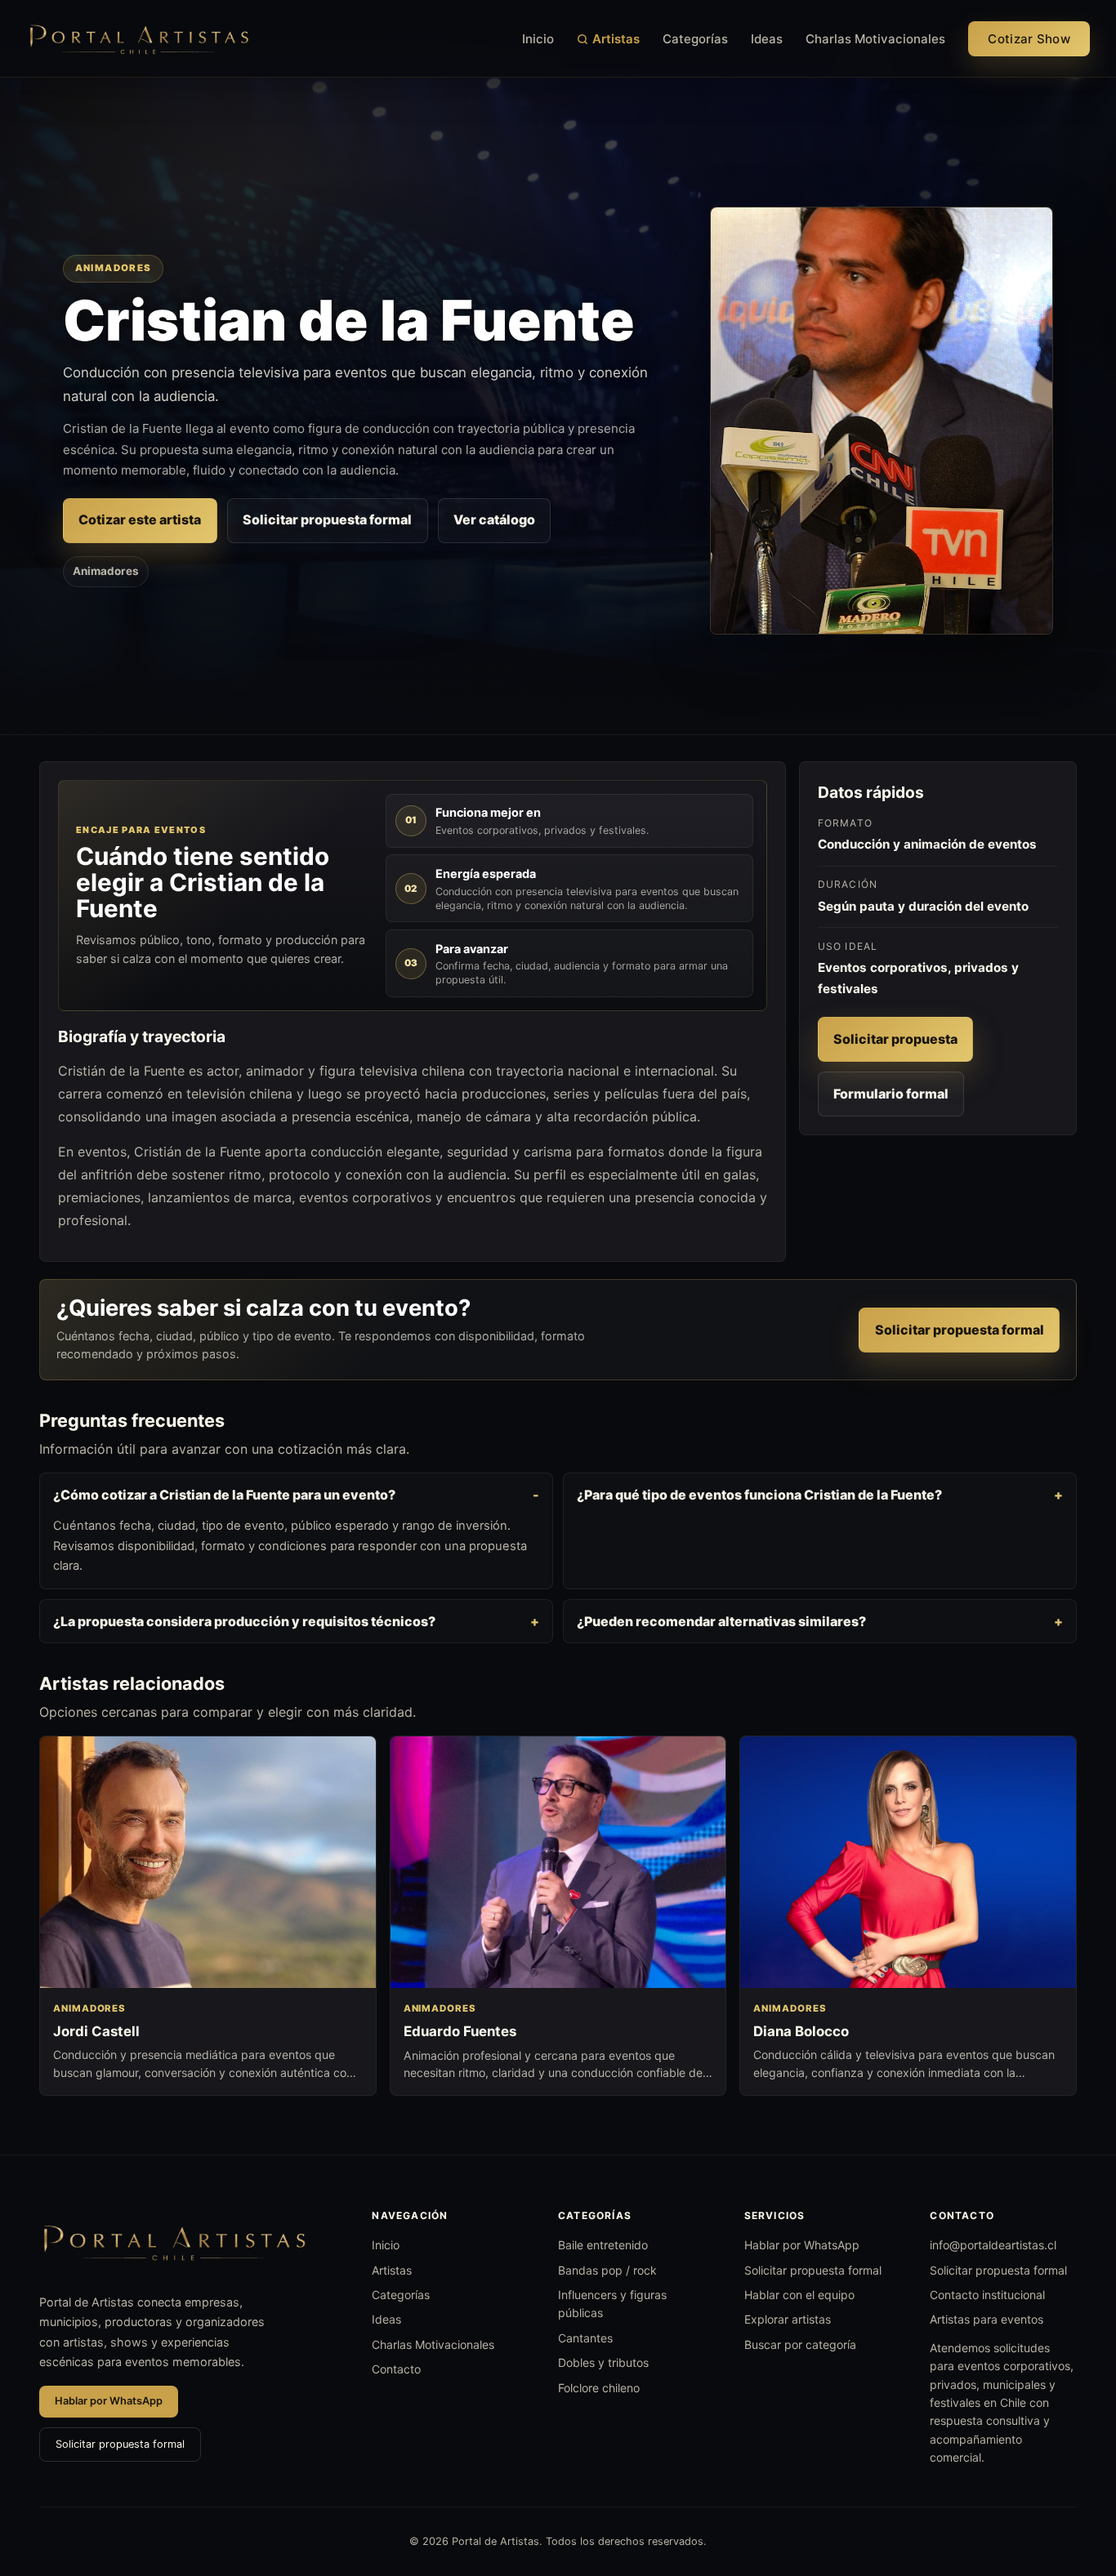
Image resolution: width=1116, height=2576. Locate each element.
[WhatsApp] (1074, 2480)
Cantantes (585, 2338)
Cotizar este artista (140, 519)
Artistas (616, 39)
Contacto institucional (987, 2295)
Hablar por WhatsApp (109, 2401)
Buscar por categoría (800, 2344)
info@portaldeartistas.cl (993, 2245)
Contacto (396, 2369)
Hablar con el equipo (799, 2295)
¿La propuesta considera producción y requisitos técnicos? (244, 1621)
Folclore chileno (599, 2388)
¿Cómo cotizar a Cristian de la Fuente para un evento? (224, 1495)
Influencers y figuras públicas (612, 2304)
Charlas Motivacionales (875, 39)
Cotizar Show (1029, 39)
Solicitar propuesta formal (327, 519)
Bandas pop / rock (607, 2270)
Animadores (106, 571)
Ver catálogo (494, 519)
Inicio (538, 39)
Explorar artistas (788, 2319)
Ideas (767, 39)
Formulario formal (891, 1094)
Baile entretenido (603, 2245)
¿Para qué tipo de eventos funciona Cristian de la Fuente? (759, 1495)
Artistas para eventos (987, 2319)
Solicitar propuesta (895, 1039)
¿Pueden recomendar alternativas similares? (721, 1621)
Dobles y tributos (603, 2362)
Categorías (695, 39)
